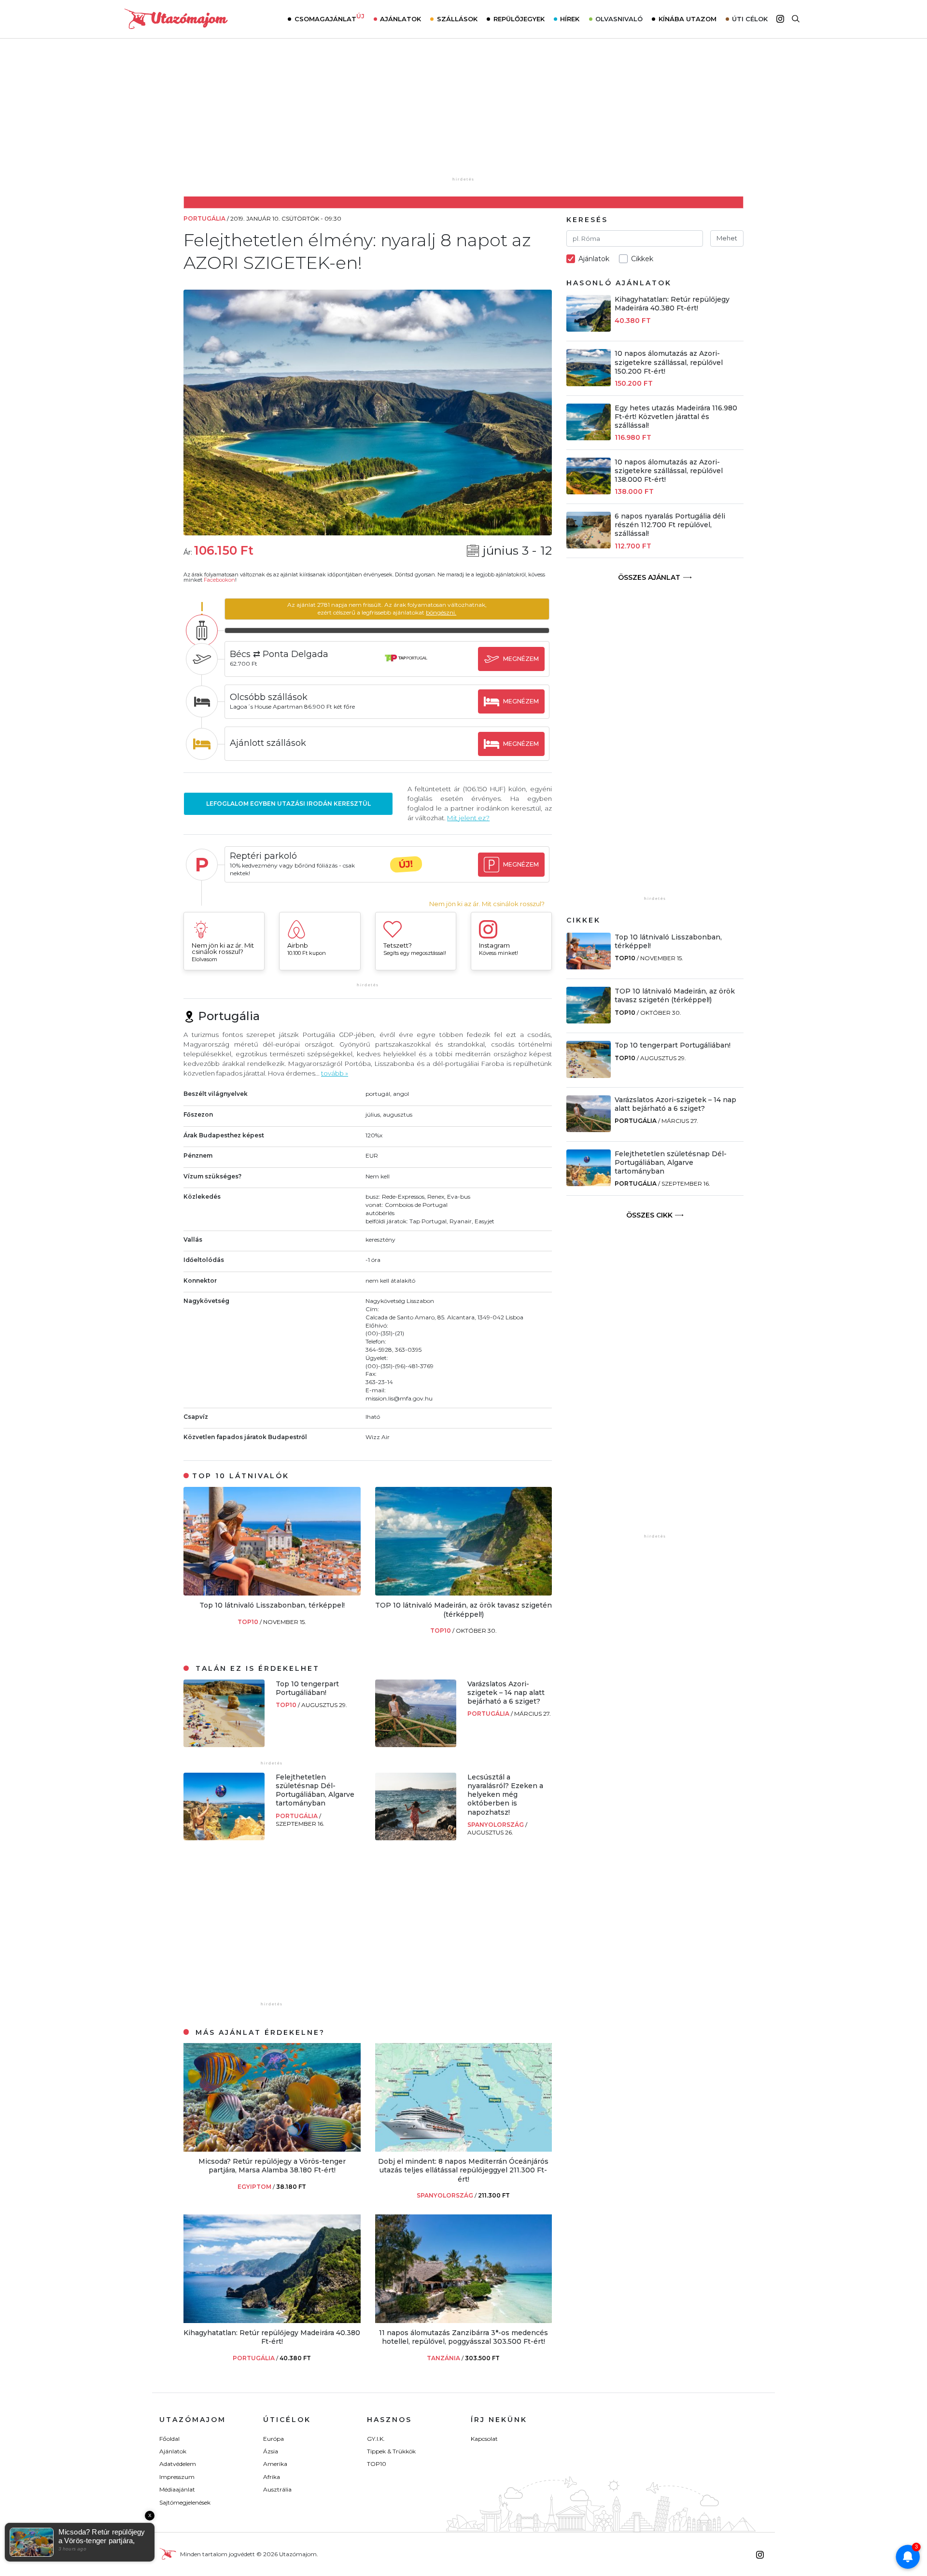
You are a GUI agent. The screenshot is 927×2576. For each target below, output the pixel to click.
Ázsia (271, 2451)
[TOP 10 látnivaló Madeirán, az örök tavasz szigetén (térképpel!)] (464, 1593)
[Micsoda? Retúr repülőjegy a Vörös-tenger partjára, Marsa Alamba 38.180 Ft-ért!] (272, 2149)
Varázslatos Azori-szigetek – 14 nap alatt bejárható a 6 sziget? (506, 1693)
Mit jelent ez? (468, 818)
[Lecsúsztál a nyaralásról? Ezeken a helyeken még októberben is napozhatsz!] (416, 1838)
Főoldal (169, 2439)
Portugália (489, 1714)
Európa (274, 2439)
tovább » (335, 1073)
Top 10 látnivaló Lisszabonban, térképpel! (272, 1605)
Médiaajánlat (177, 2489)
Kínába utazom (688, 19)
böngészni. (441, 612)
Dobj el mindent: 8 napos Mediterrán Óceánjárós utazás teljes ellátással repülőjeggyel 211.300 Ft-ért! (463, 2170)
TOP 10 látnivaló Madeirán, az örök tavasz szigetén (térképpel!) (463, 1610)
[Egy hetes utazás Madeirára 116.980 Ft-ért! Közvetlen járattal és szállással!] (589, 438)
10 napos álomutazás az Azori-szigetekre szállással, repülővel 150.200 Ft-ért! (669, 362)
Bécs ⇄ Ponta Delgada (279, 654)
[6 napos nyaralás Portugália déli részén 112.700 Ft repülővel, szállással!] (589, 546)
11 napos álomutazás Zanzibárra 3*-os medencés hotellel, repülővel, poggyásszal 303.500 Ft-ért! (463, 2337)
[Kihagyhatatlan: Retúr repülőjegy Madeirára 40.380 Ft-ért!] (272, 2320)
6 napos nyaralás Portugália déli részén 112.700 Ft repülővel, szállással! (670, 525)
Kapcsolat (484, 2439)
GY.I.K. (376, 2439)
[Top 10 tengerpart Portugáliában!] (224, 1744)
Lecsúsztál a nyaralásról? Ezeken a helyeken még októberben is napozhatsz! (505, 1795)
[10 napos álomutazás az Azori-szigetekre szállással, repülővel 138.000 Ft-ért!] (589, 492)
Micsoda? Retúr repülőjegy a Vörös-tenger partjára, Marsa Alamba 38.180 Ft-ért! (272, 2166)
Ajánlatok (400, 19)
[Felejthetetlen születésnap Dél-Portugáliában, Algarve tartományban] (224, 1838)
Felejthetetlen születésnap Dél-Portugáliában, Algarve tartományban (315, 1790)
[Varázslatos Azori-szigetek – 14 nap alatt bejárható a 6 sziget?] (416, 1744)
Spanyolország (496, 1825)
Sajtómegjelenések (185, 2502)
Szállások (457, 19)
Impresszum (177, 2477)
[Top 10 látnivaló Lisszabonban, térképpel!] (272, 1593)
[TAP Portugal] (406, 667)
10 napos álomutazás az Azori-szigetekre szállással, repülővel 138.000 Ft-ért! (669, 471)
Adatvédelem (178, 2464)
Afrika (272, 2477)
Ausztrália (277, 2489)
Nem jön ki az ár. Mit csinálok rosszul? (487, 904)
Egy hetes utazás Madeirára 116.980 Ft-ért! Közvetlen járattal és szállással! (676, 417)
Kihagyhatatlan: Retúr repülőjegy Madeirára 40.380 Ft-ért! (272, 2337)
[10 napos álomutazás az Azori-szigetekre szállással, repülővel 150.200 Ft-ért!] (589, 384)
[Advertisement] (463, 114)
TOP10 (249, 1622)
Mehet (727, 238)
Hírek (570, 19)
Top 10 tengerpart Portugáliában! (307, 1688)
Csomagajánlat (330, 18)
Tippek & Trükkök (391, 2451)
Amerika (275, 2464)
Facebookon (219, 580)
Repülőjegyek (519, 19)
